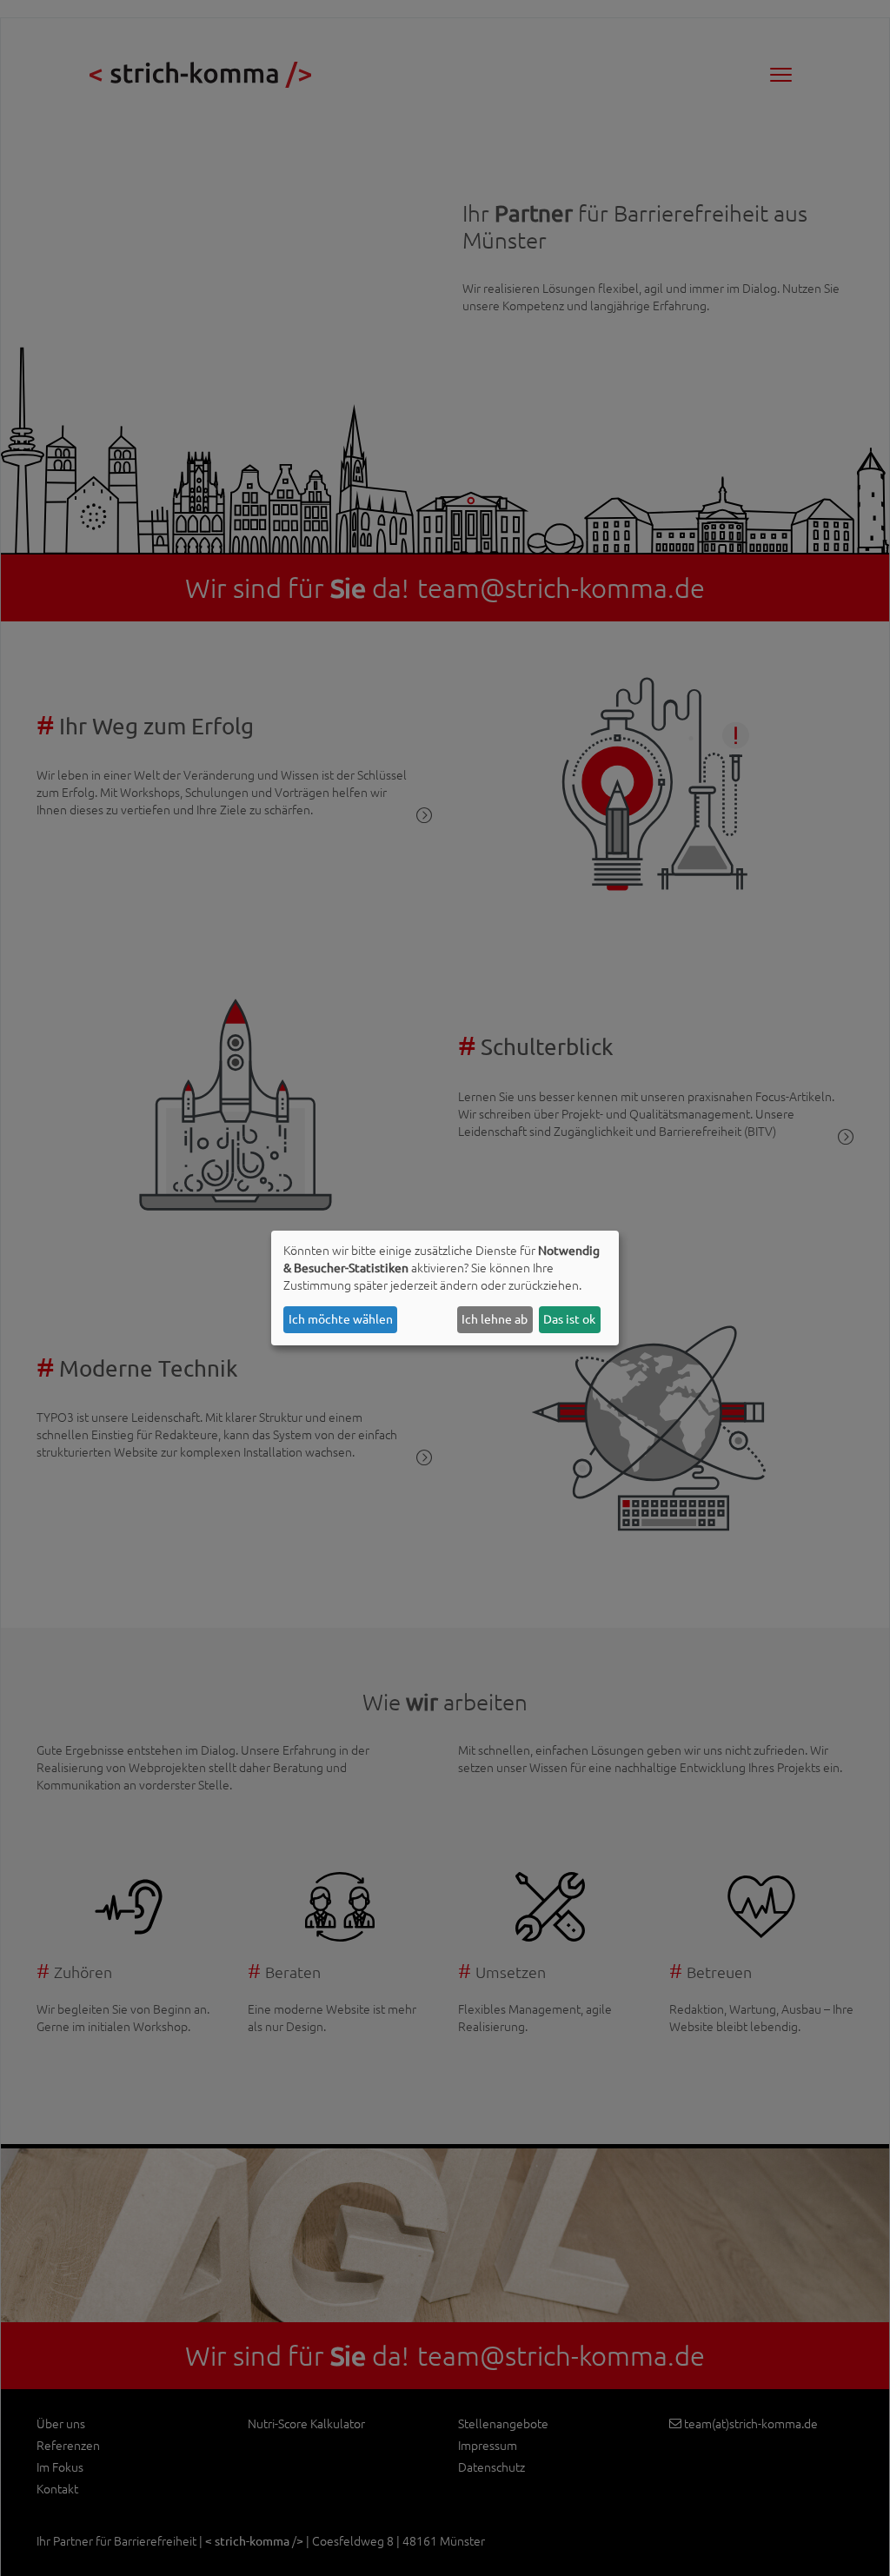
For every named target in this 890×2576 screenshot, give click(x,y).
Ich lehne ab (495, 1319)
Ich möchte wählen (341, 1319)
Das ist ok (569, 1319)
